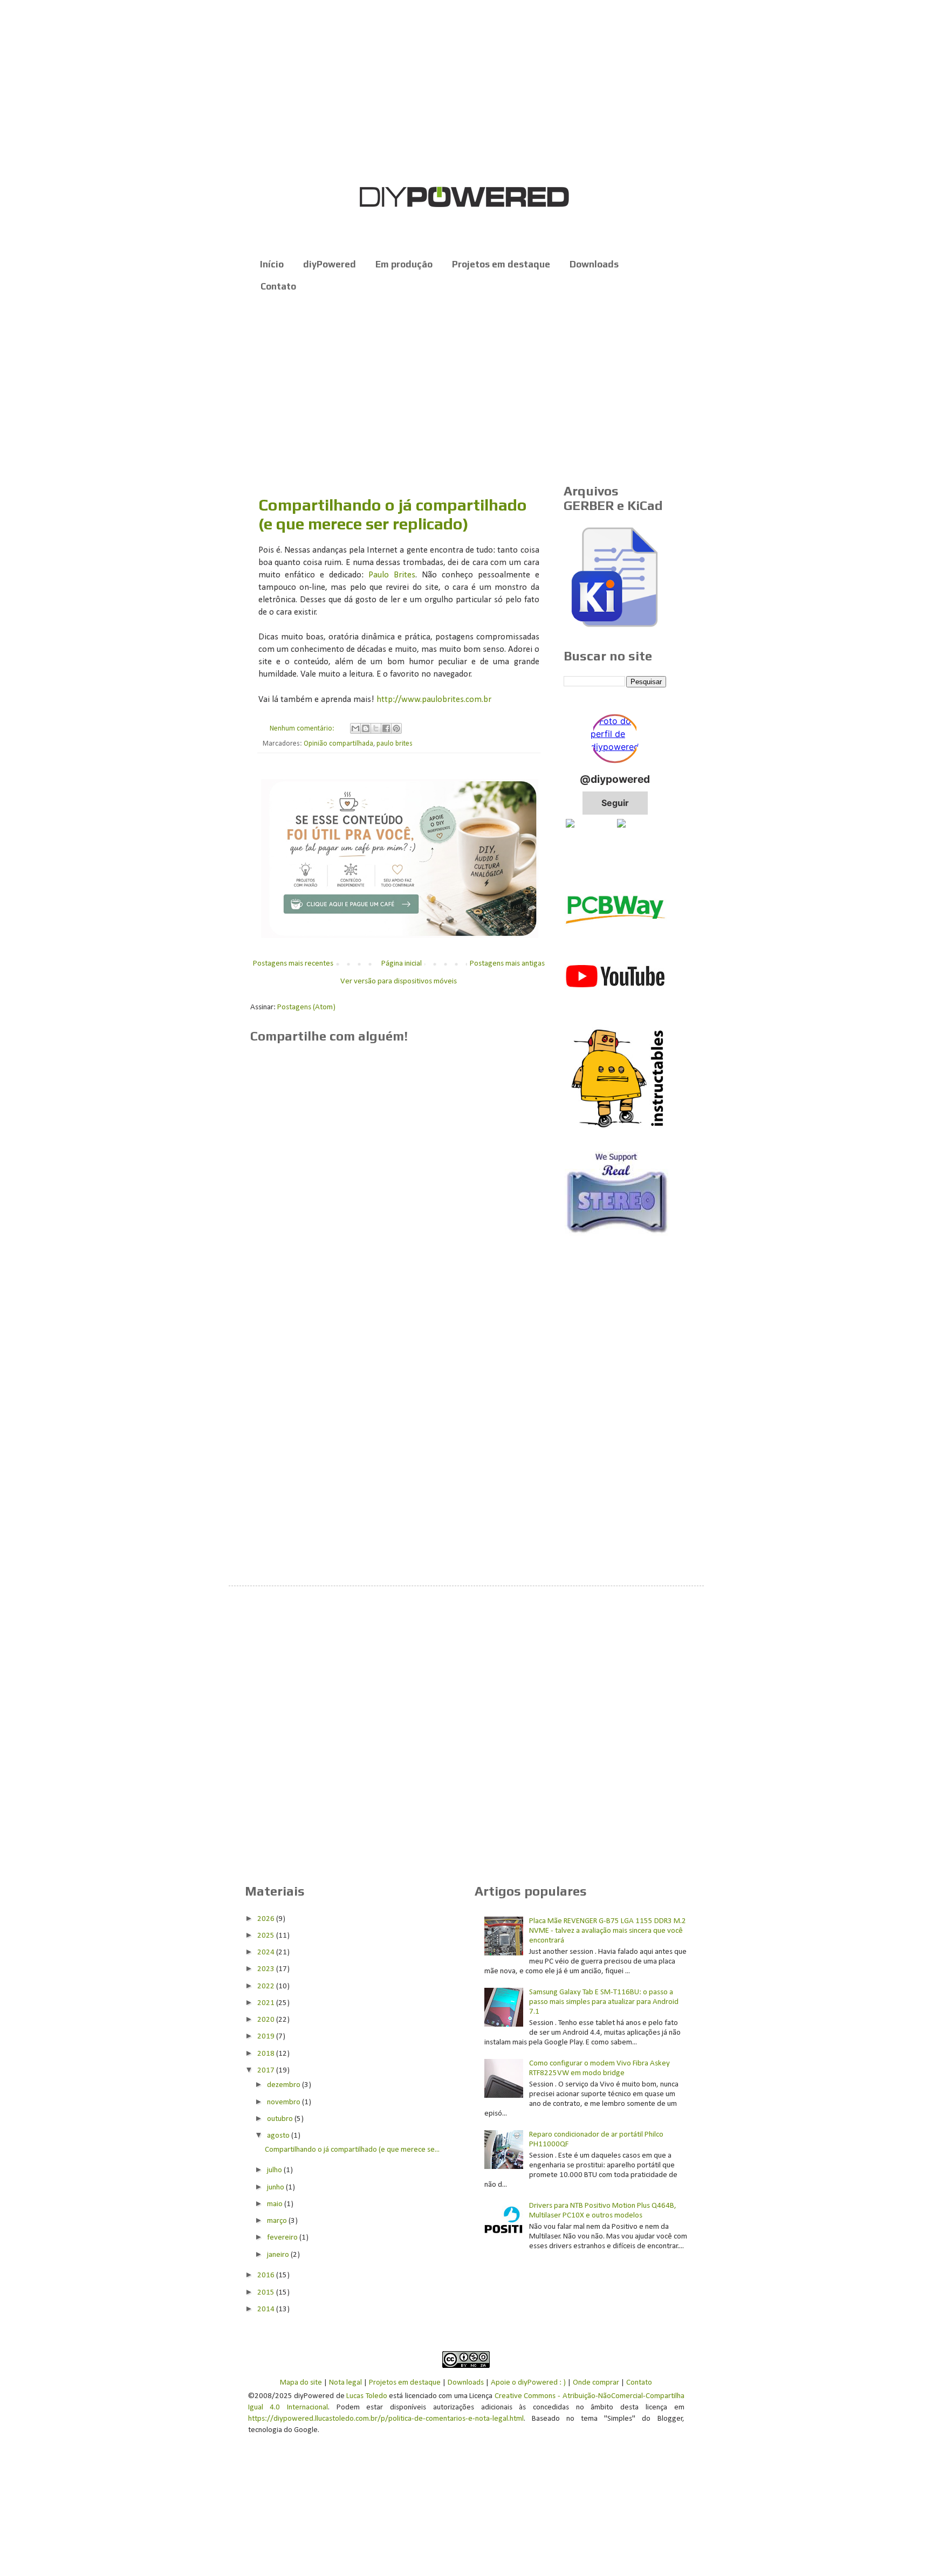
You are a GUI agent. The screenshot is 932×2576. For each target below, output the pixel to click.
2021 (267, 2003)
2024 (267, 1952)
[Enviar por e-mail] (355, 728)
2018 (267, 2054)
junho (276, 2188)
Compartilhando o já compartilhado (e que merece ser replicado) (393, 514)
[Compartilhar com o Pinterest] (396, 728)
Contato (278, 286)
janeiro (279, 2255)
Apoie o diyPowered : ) (528, 2383)
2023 (267, 1969)
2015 (267, 2293)
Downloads (594, 264)
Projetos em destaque (501, 264)
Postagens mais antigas (507, 964)
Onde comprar (596, 2383)
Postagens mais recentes (293, 964)
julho (275, 2170)
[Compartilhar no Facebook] (386, 728)
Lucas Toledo (367, 2396)
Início (272, 264)
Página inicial (402, 964)
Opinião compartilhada (338, 744)
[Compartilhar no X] (376, 728)
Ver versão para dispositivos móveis (399, 982)
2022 (267, 1986)
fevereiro (283, 2238)
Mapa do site (301, 2383)
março (278, 2221)
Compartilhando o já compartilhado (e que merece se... (352, 2150)
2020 (267, 2020)
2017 (267, 2071)
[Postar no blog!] (366, 728)
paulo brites (395, 744)
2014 (267, 2309)
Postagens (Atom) (306, 1007)
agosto (279, 2136)
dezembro (285, 2085)
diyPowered (330, 264)
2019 (267, 2037)
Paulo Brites (392, 575)
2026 (267, 1919)
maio (276, 2204)
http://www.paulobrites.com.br (434, 700)
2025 (267, 1936)
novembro (285, 2102)
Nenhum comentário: (303, 729)
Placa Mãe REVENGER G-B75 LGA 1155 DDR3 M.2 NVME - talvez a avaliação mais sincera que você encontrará (608, 1931)
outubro (281, 2119)
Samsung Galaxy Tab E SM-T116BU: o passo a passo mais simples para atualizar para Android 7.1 (604, 2002)
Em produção (404, 264)
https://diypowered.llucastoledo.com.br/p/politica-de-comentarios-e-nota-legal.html (386, 2419)
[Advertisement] (466, 389)
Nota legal (345, 2383)
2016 (267, 2275)
